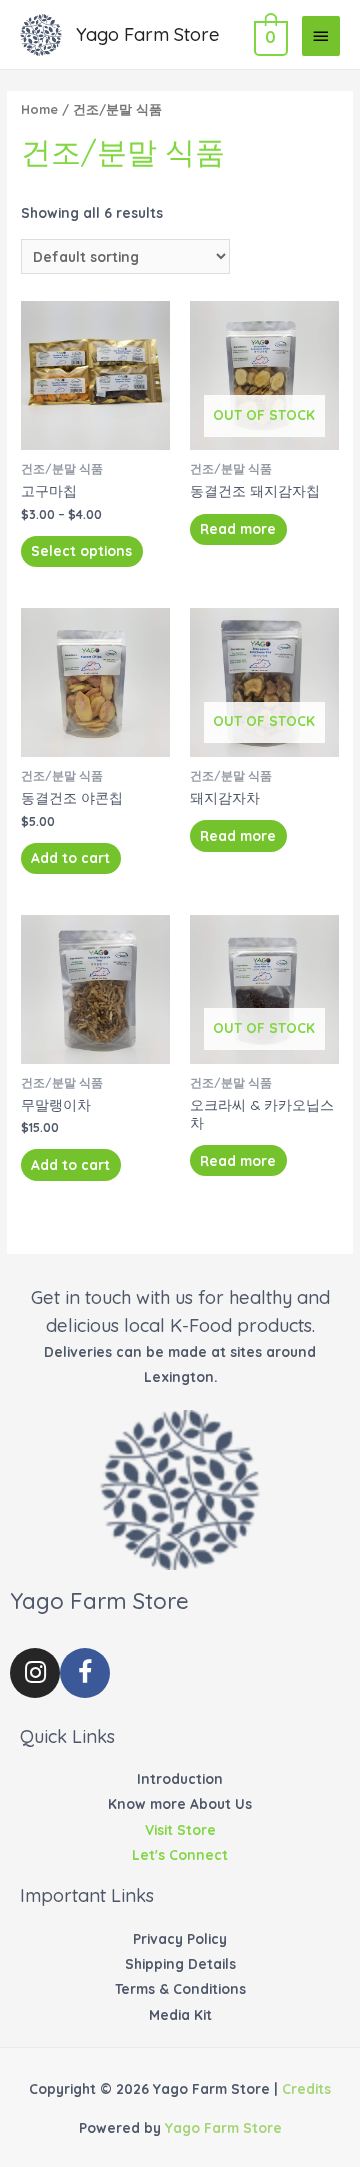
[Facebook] (85, 1673)
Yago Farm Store (148, 34)
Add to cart (70, 857)
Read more (238, 528)
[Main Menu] (321, 36)
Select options (81, 550)
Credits (306, 2088)
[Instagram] (35, 1673)
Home (39, 109)
